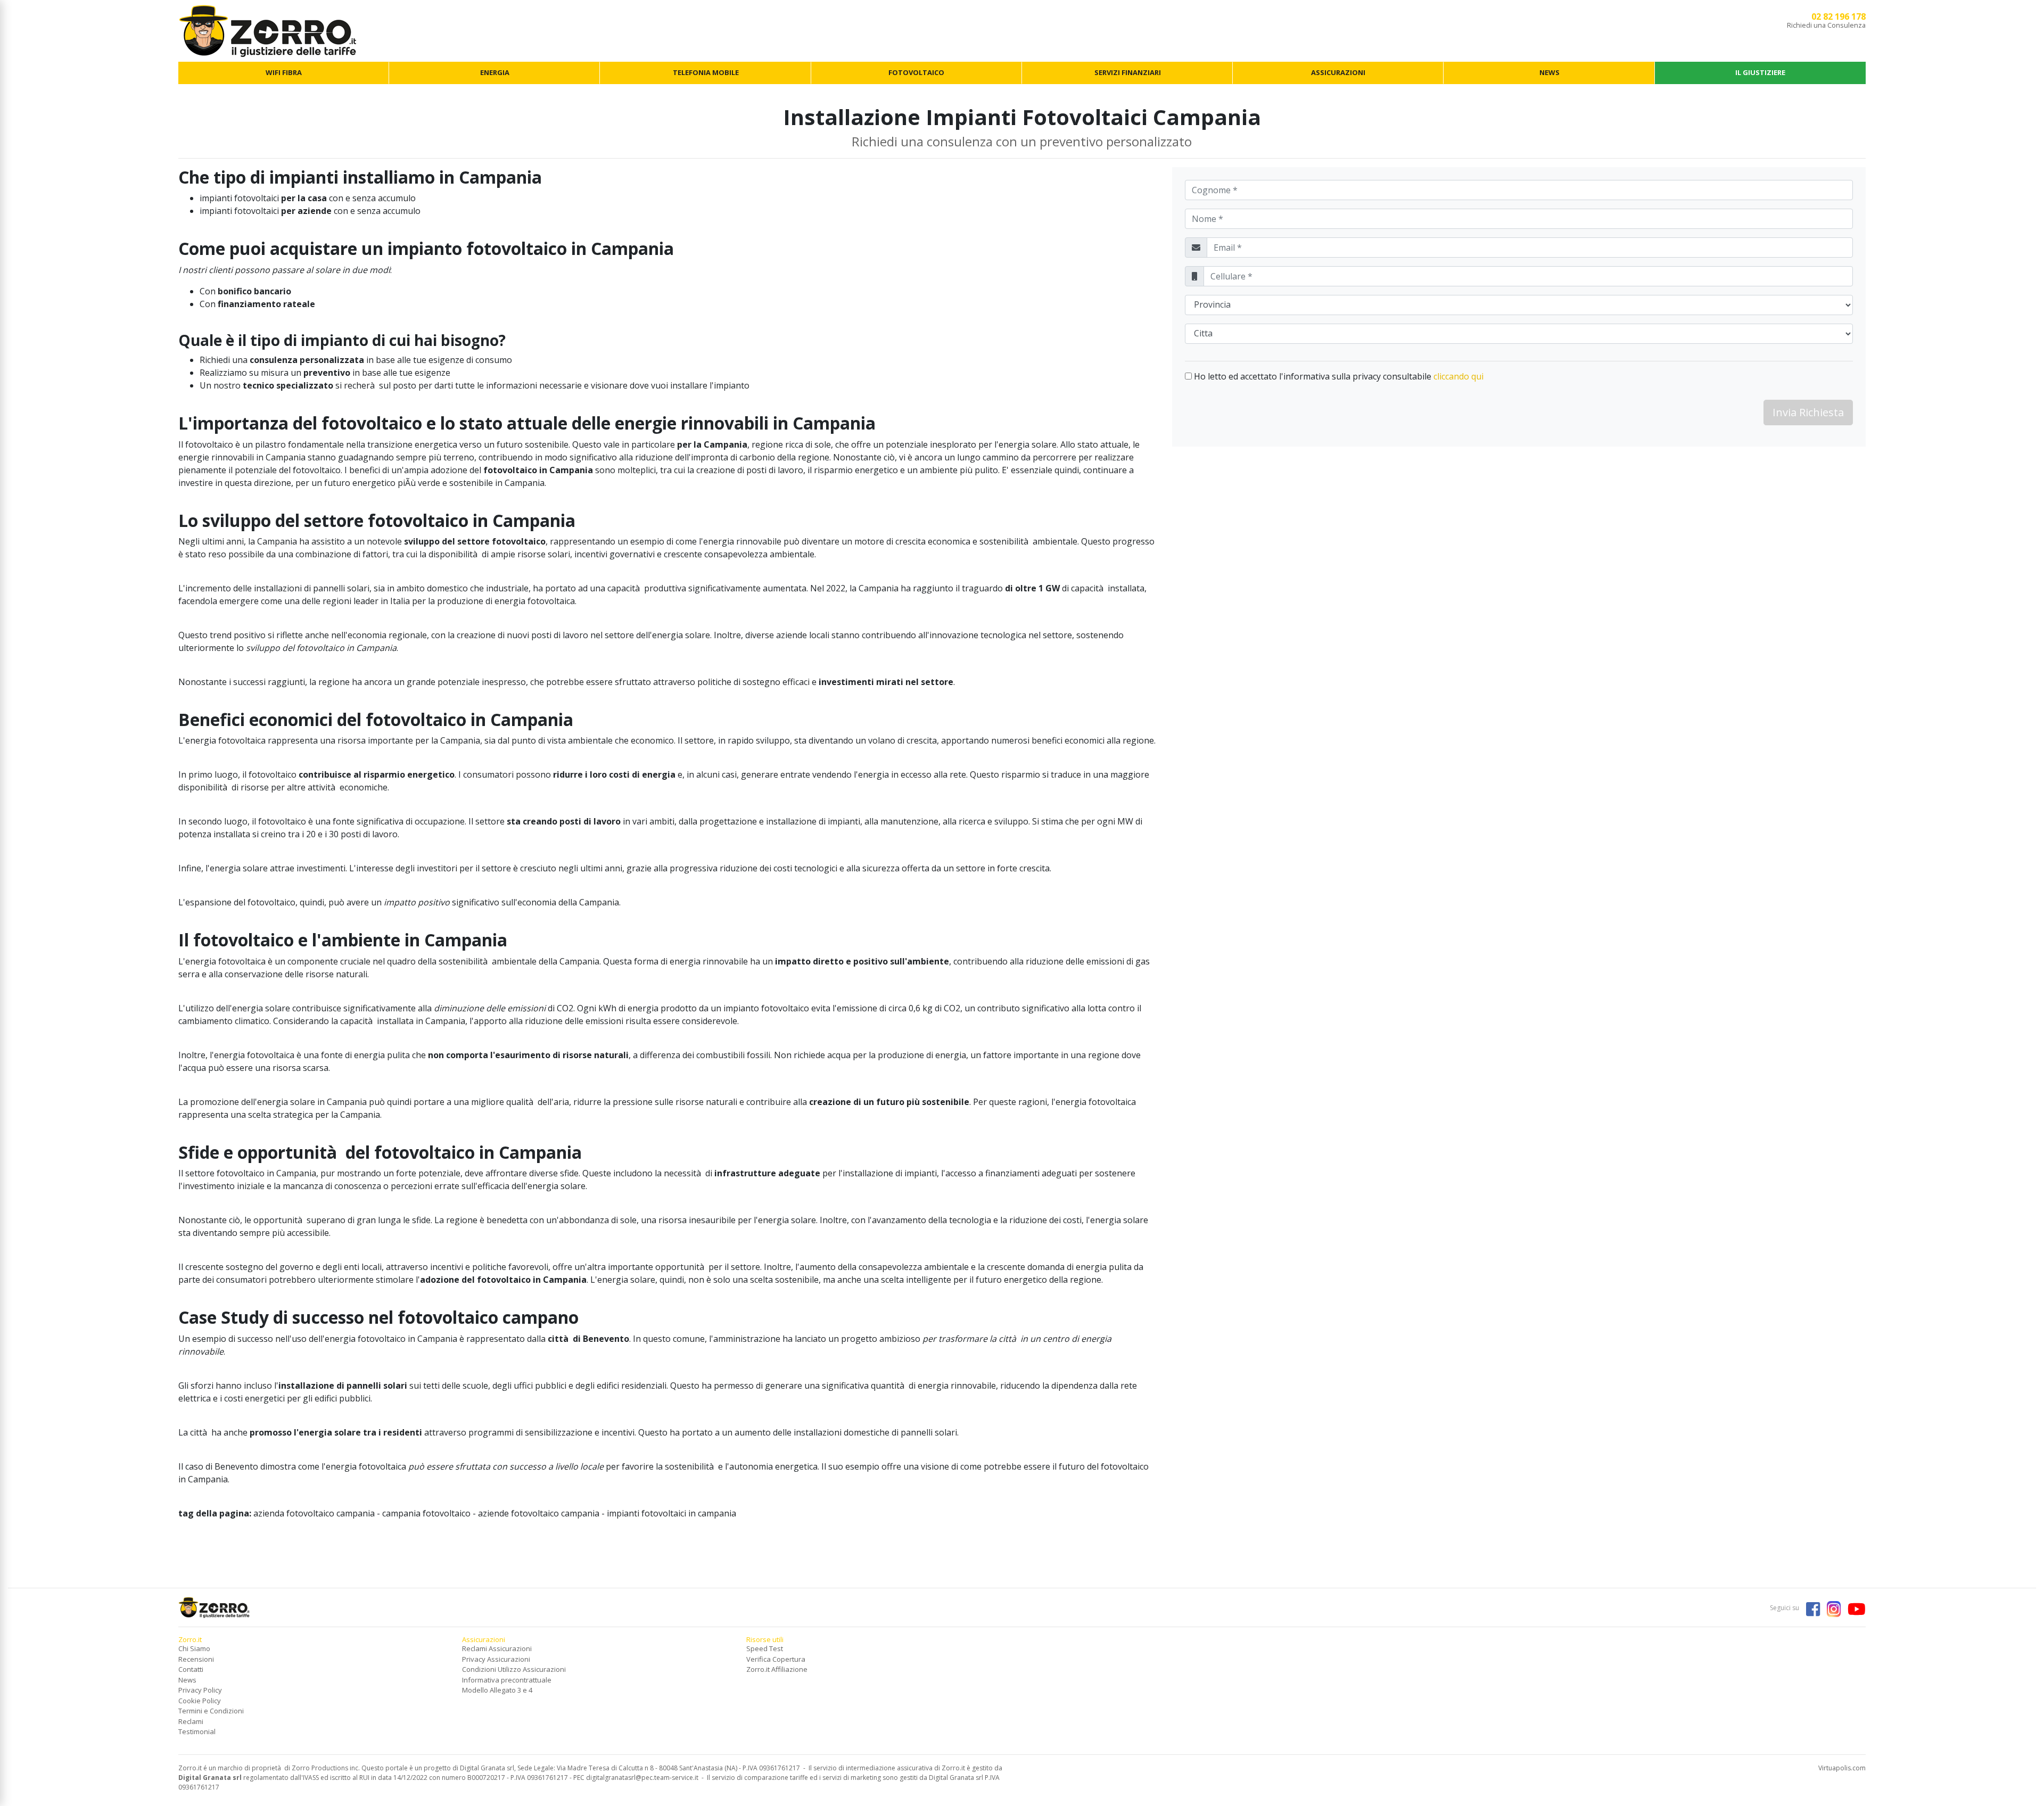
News (187, 1680)
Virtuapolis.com (1842, 1768)
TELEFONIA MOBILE (706, 72)
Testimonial (197, 1731)
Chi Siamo (194, 1648)
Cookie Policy (200, 1701)
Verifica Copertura (776, 1659)
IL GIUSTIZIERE (1760, 72)
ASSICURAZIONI (1338, 72)
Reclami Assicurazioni (497, 1648)
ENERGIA (495, 72)
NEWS (1550, 72)
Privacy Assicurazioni (496, 1659)
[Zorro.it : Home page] (267, 30)
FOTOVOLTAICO (916, 72)
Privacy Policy (200, 1690)
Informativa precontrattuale (507, 1680)
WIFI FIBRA (284, 72)
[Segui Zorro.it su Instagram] (1831, 1608)
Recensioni (196, 1659)
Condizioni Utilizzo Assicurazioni (514, 1669)
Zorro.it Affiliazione (777, 1669)
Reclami (191, 1721)
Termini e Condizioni (211, 1711)
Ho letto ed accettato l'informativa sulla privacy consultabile (1338, 376)
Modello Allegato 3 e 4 (497, 1690)
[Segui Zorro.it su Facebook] (1810, 1608)
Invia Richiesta (1808, 412)
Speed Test (765, 1648)
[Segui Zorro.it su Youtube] (1854, 1608)
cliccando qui (1458, 376)
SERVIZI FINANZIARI (1128, 72)
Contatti (191, 1669)
